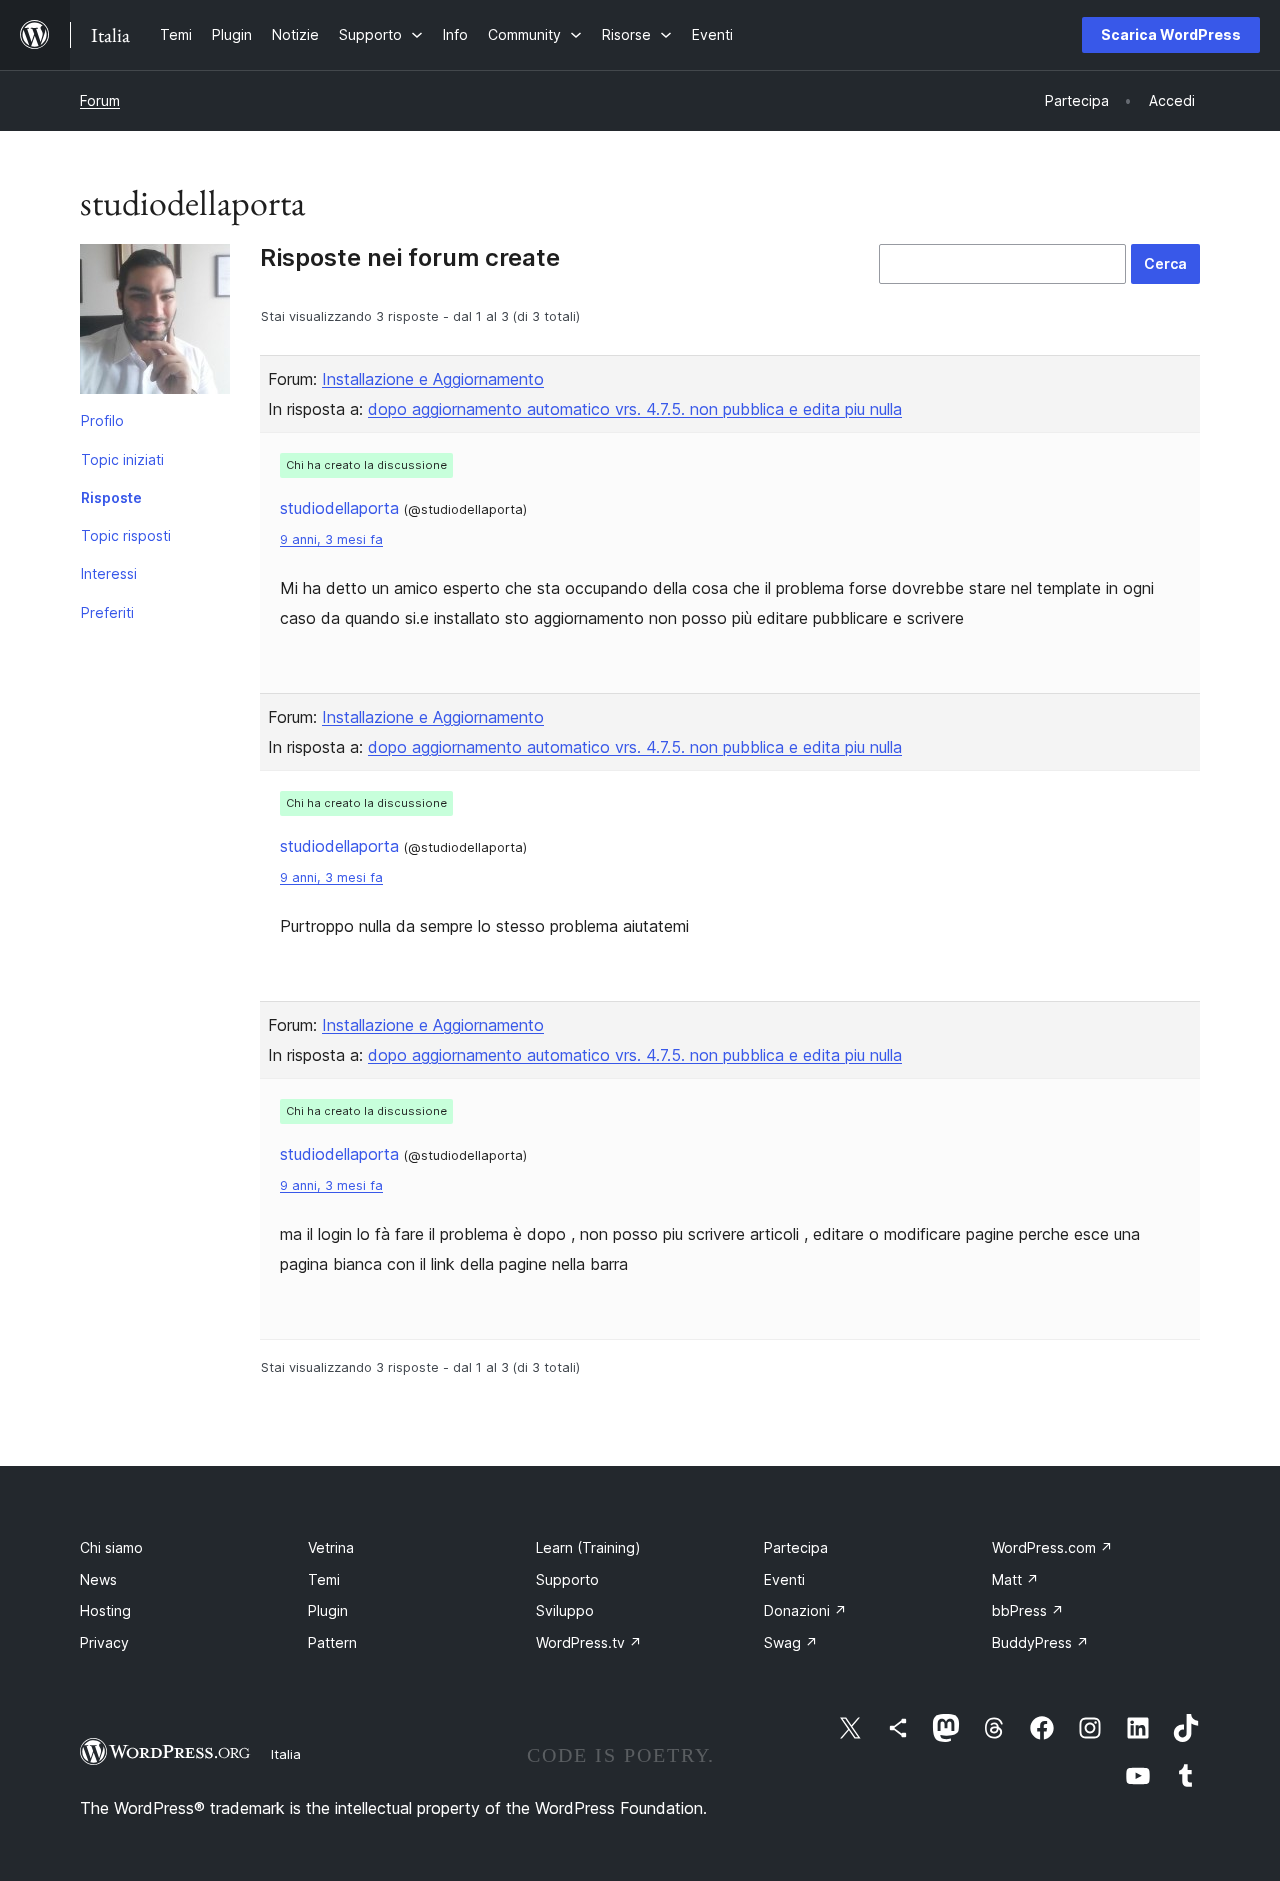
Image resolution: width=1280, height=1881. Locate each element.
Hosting (105, 1610)
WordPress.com (1052, 1547)
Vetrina (331, 1547)
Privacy (104, 1642)
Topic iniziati (122, 459)
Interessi (109, 573)
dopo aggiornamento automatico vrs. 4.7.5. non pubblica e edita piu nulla (635, 409)
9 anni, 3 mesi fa (331, 539)
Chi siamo (111, 1547)
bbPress (1028, 1610)
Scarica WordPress (1171, 34)
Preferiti (107, 612)
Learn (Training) (588, 1547)
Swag (791, 1642)
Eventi (784, 1579)
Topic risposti (126, 535)
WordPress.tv (589, 1642)
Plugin (328, 1610)
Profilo (102, 420)
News (98, 1579)
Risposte (111, 497)
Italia (286, 1754)
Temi (324, 1579)
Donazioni (805, 1610)
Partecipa (796, 1547)
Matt (1015, 1579)
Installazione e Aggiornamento (433, 379)
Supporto (567, 1579)
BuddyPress (1040, 1642)
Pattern (332, 1642)
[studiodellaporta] (155, 323)
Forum (100, 100)
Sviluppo (565, 1610)
